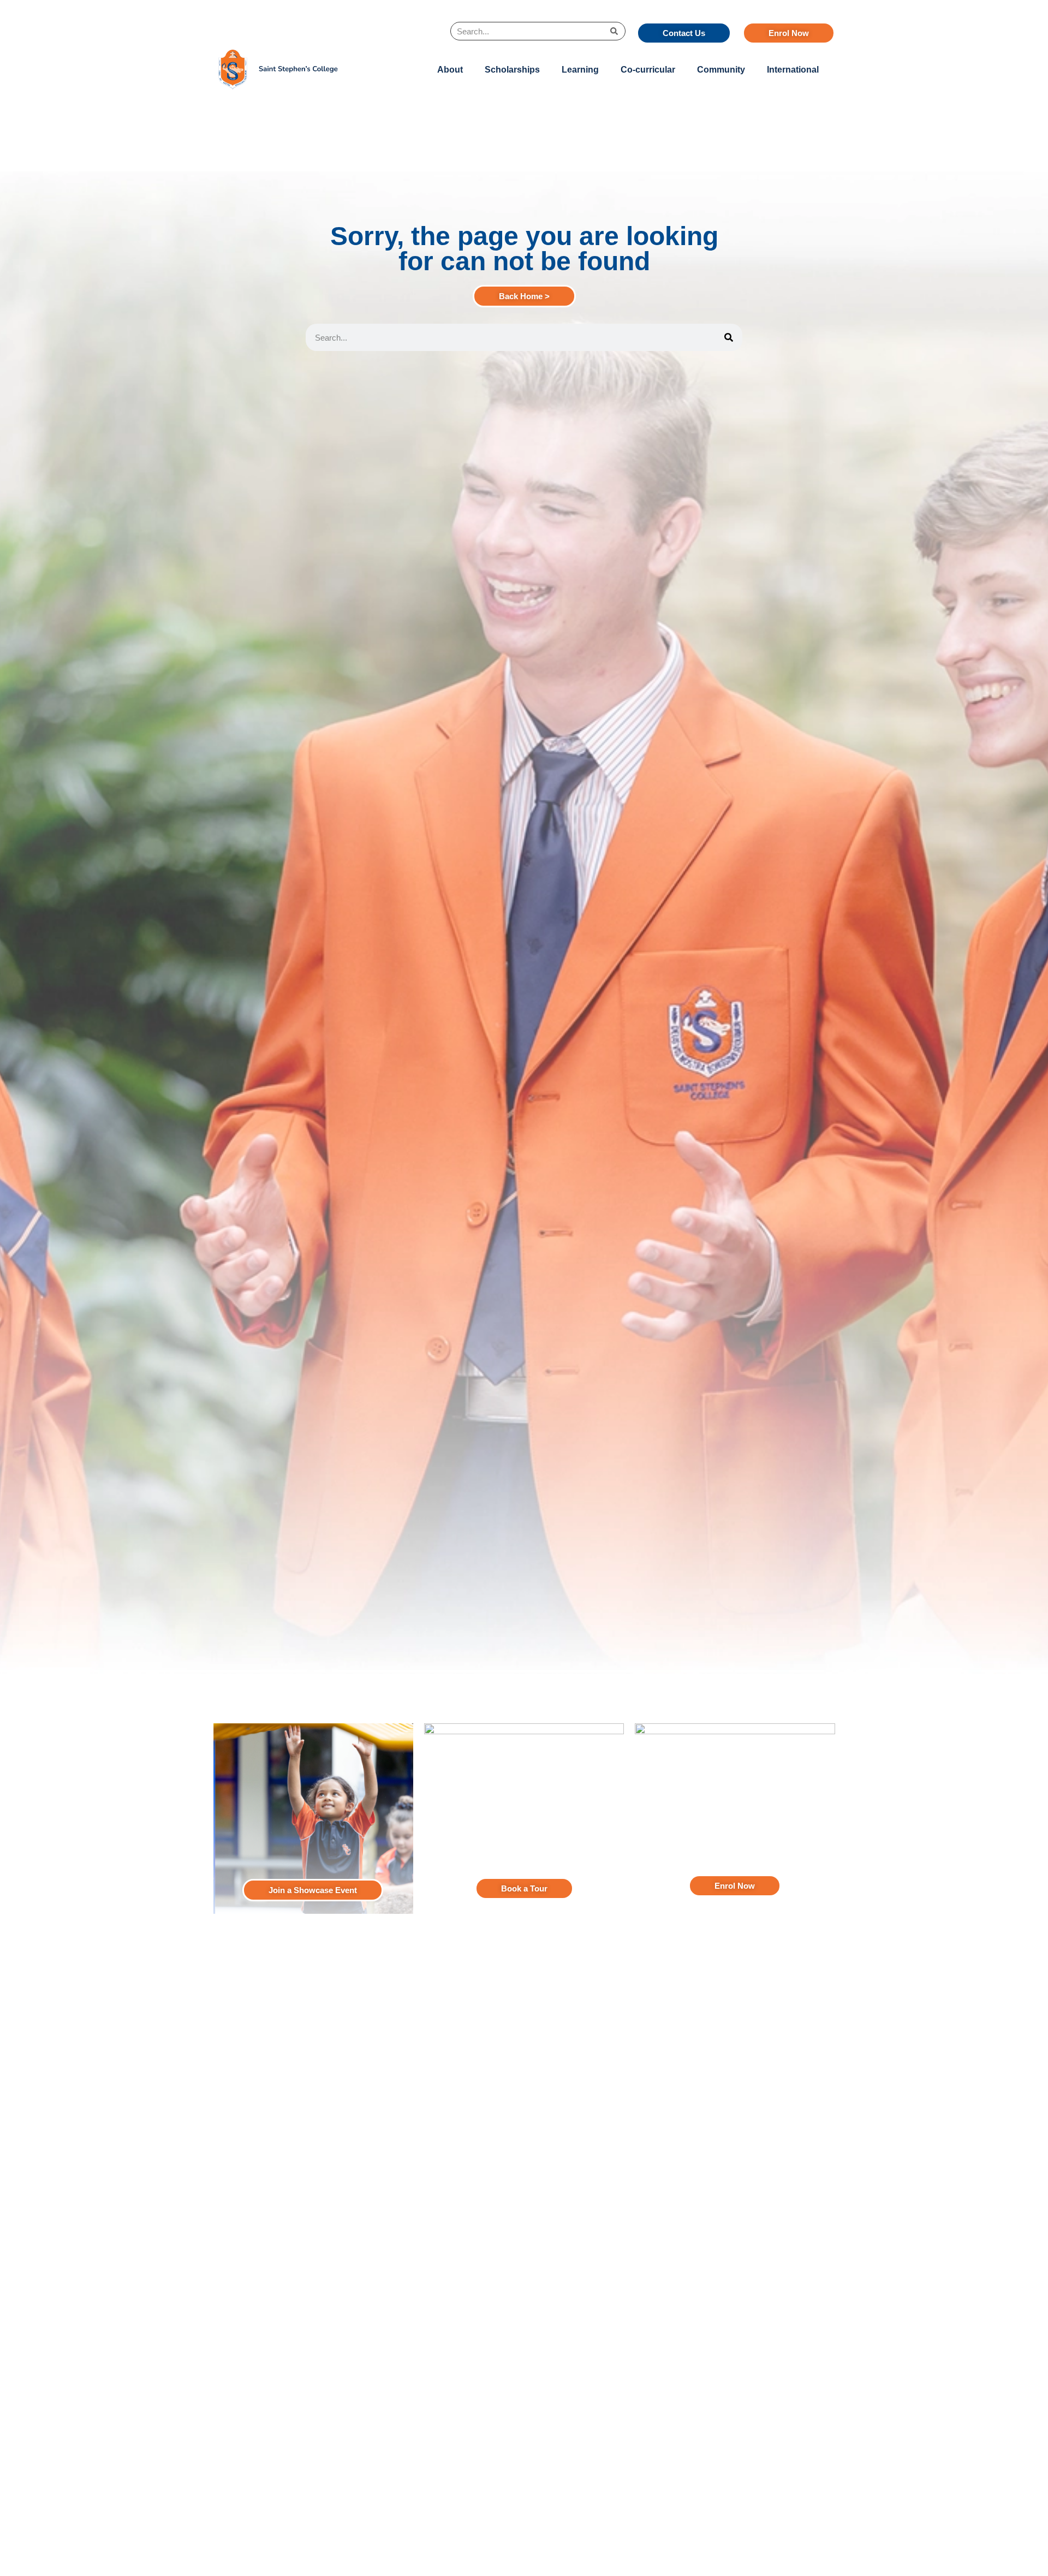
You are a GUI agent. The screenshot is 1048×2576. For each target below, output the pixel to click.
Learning (580, 70)
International (793, 70)
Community (721, 70)
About (450, 70)
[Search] (614, 31)
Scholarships (512, 70)
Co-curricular (648, 70)
